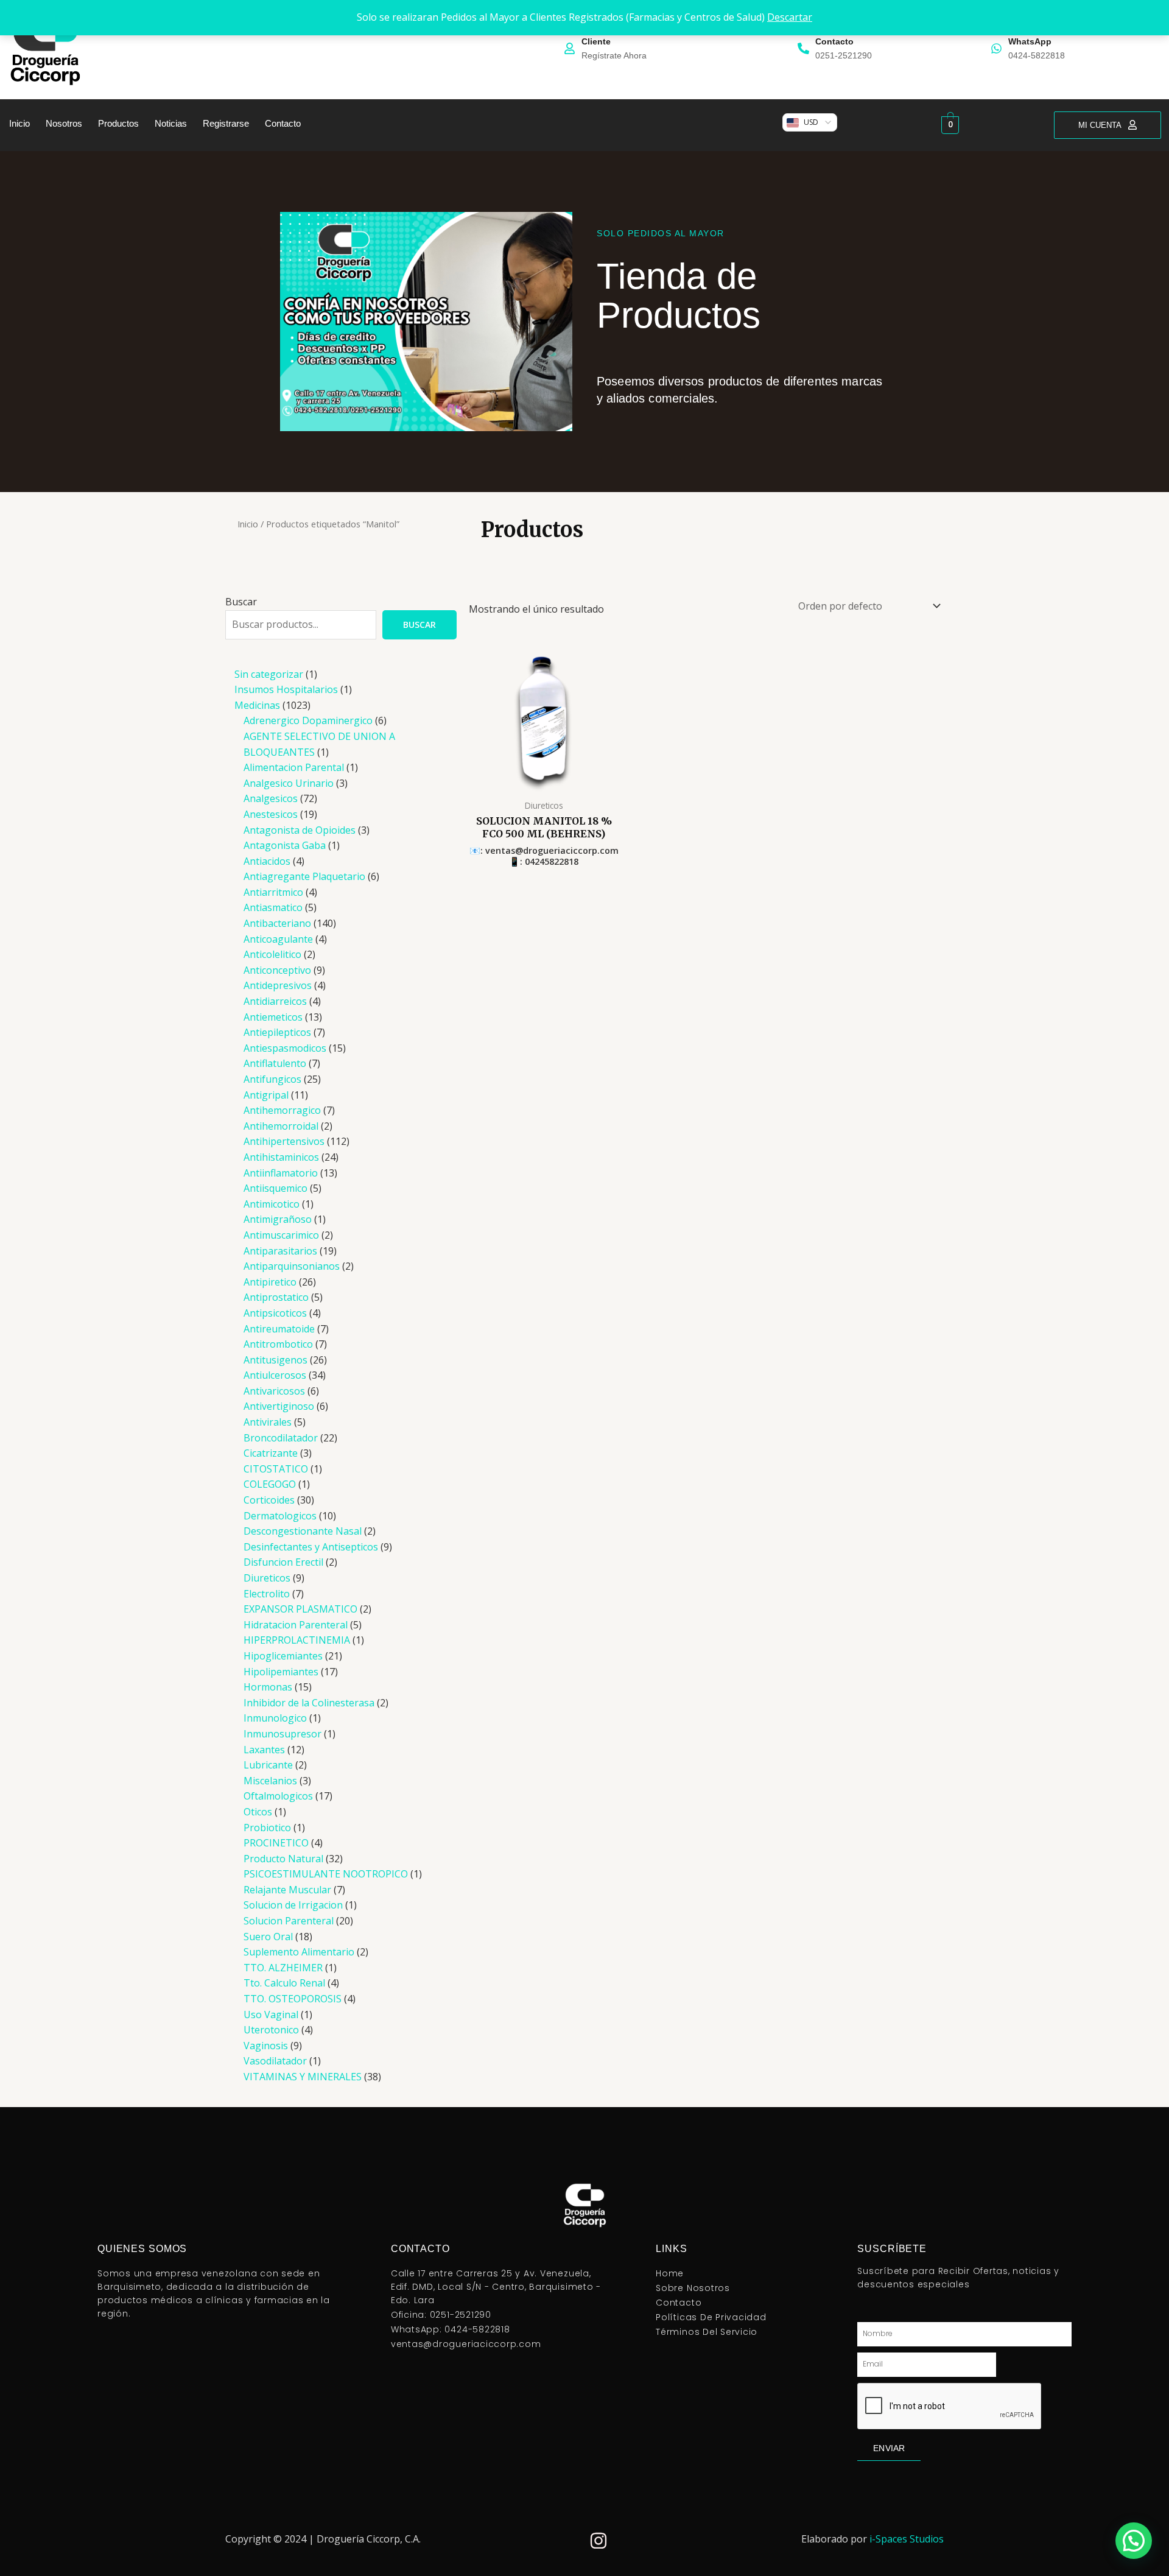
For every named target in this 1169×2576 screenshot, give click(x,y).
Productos (118, 123)
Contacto (283, 123)
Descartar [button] (790, 17)
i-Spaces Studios (907, 2539)
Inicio (19, 123)
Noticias (171, 123)
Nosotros (64, 123)
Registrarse (226, 123)
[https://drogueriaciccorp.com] (47, 47)
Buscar (241, 602)
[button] (1134, 2541)
